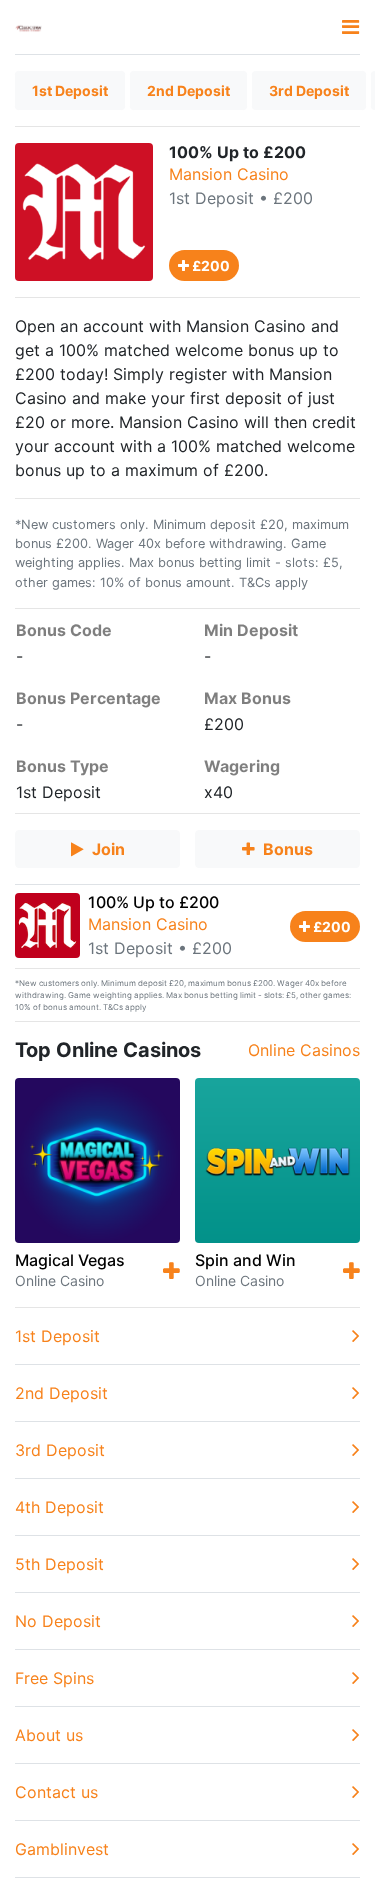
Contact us (56, 1792)
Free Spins (54, 1678)
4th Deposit (59, 1507)
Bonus (288, 849)
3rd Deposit (309, 90)
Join (108, 849)
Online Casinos (304, 1050)
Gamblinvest (62, 1849)
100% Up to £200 (153, 902)
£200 (209, 265)
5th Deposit (59, 1564)
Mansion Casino (229, 174)
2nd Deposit (188, 90)
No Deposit (58, 1621)
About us (49, 1735)
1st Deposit (70, 90)
